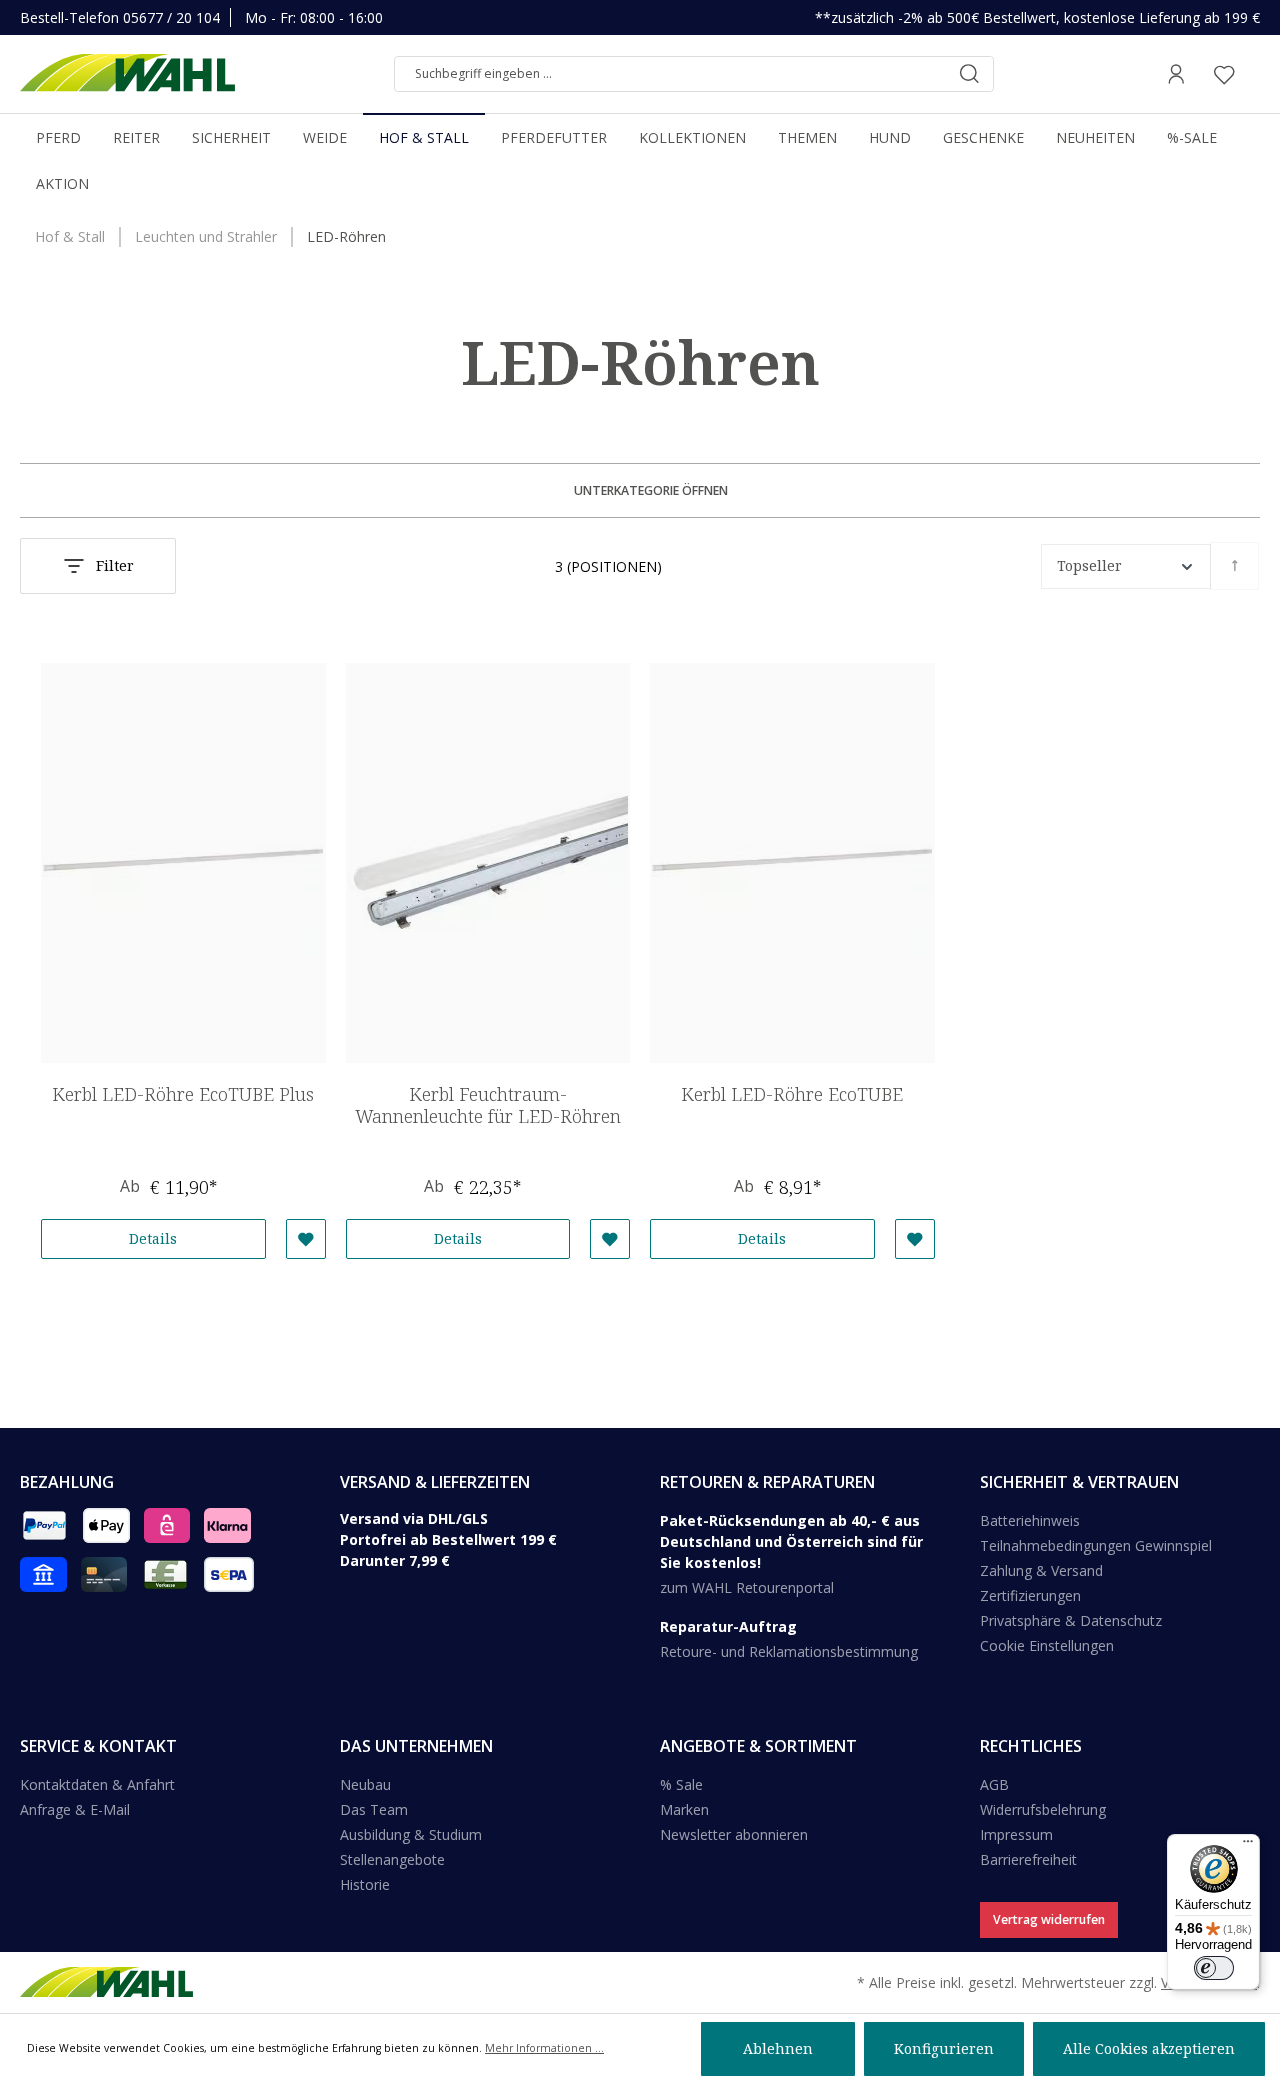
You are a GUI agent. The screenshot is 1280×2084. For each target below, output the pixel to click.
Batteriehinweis (1030, 1520)
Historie (365, 1884)
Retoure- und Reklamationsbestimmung (789, 1651)
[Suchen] (969, 74)
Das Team (374, 1809)
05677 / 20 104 (171, 17)
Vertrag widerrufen (1049, 1919)
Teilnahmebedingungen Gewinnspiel (1096, 1545)
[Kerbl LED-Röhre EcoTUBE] (792, 863)
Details (153, 1238)
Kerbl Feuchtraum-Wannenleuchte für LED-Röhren (488, 1105)
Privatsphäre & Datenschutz (1071, 1620)
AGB (994, 1784)
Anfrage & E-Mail (75, 1809)
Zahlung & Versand (1041, 1570)
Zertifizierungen (1030, 1595)
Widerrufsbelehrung (1043, 1809)
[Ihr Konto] (1176, 74)
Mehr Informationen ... (544, 2048)
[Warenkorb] (1254, 74)
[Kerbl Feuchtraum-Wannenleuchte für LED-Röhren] (488, 863)
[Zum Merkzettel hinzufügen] (306, 1239)
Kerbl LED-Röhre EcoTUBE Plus (183, 1094)
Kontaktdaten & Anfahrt (97, 1784)
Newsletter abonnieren (734, 1834)
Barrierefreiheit (1028, 1859)
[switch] (1214, 1968)
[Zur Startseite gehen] (127, 74)
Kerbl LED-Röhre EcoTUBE (792, 1094)
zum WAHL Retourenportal (747, 1587)
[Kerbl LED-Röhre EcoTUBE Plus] (183, 863)
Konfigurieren (944, 2048)
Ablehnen (778, 2048)
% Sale (681, 1784)
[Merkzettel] (1224, 74)
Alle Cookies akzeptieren (1149, 2048)
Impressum (1016, 1834)
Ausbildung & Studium (411, 1834)
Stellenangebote (392, 1859)
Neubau (365, 1784)
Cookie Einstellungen (1047, 1645)
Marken (684, 1809)
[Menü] (1248, 1846)
